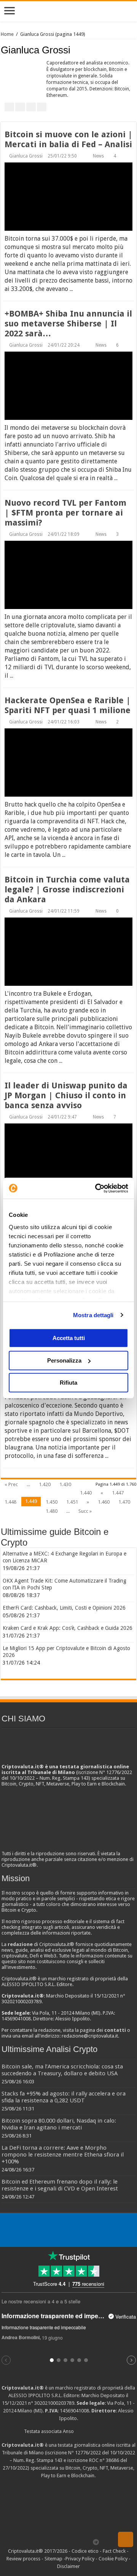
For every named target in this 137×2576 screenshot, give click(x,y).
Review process (23, 2559)
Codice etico (85, 2551)
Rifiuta (68, 1383)
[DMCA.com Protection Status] (68, 2508)
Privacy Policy (80, 2559)
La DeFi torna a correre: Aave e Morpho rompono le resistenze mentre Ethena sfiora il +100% (63, 2155)
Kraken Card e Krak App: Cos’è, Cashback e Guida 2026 (68, 1628)
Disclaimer (68, 2566)
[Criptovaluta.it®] (68, 11)
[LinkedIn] (67, 2542)
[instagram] (81, 2542)
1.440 (86, 1493)
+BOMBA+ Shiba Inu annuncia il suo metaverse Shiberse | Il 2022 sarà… (68, 324)
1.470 (124, 1502)
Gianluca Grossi (26, 156)
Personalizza (64, 1360)
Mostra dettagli (93, 1315)
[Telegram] (98, 2542)
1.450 (52, 1502)
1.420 (45, 1484)
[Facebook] (45, 2542)
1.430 (65, 1484)
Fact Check (114, 2551)
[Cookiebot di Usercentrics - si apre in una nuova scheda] (97, 1188)
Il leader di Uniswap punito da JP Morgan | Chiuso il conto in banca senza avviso (66, 1095)
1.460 (104, 1502)
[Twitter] (52, 2542)
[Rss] (38, 2542)
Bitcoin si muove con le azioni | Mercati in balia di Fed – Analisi (68, 139)
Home (7, 34)
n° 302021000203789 (51, 2403)
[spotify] (88, 2542)
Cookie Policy (113, 2559)
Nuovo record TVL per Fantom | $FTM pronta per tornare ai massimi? (65, 513)
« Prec (11, 1484)
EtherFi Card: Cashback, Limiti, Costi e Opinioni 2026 (64, 1608)
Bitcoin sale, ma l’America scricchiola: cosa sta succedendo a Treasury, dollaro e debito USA (62, 2070)
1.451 (72, 1502)
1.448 (10, 1502)
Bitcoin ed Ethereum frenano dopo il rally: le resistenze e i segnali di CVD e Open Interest (60, 2185)
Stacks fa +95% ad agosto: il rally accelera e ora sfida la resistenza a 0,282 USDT (64, 2097)
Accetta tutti (69, 1338)
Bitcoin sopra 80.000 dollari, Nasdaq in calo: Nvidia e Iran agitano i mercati (59, 2124)
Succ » (85, 1511)
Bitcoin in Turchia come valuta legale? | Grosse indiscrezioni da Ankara (67, 889)
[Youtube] (74, 2542)
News (98, 156)
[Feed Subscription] (134, 50)
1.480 (52, 1511)
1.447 (118, 1493)
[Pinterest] (60, 2542)
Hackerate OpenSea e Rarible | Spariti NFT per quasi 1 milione (68, 705)
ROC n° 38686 (104, 2460)
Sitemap (53, 2559)
